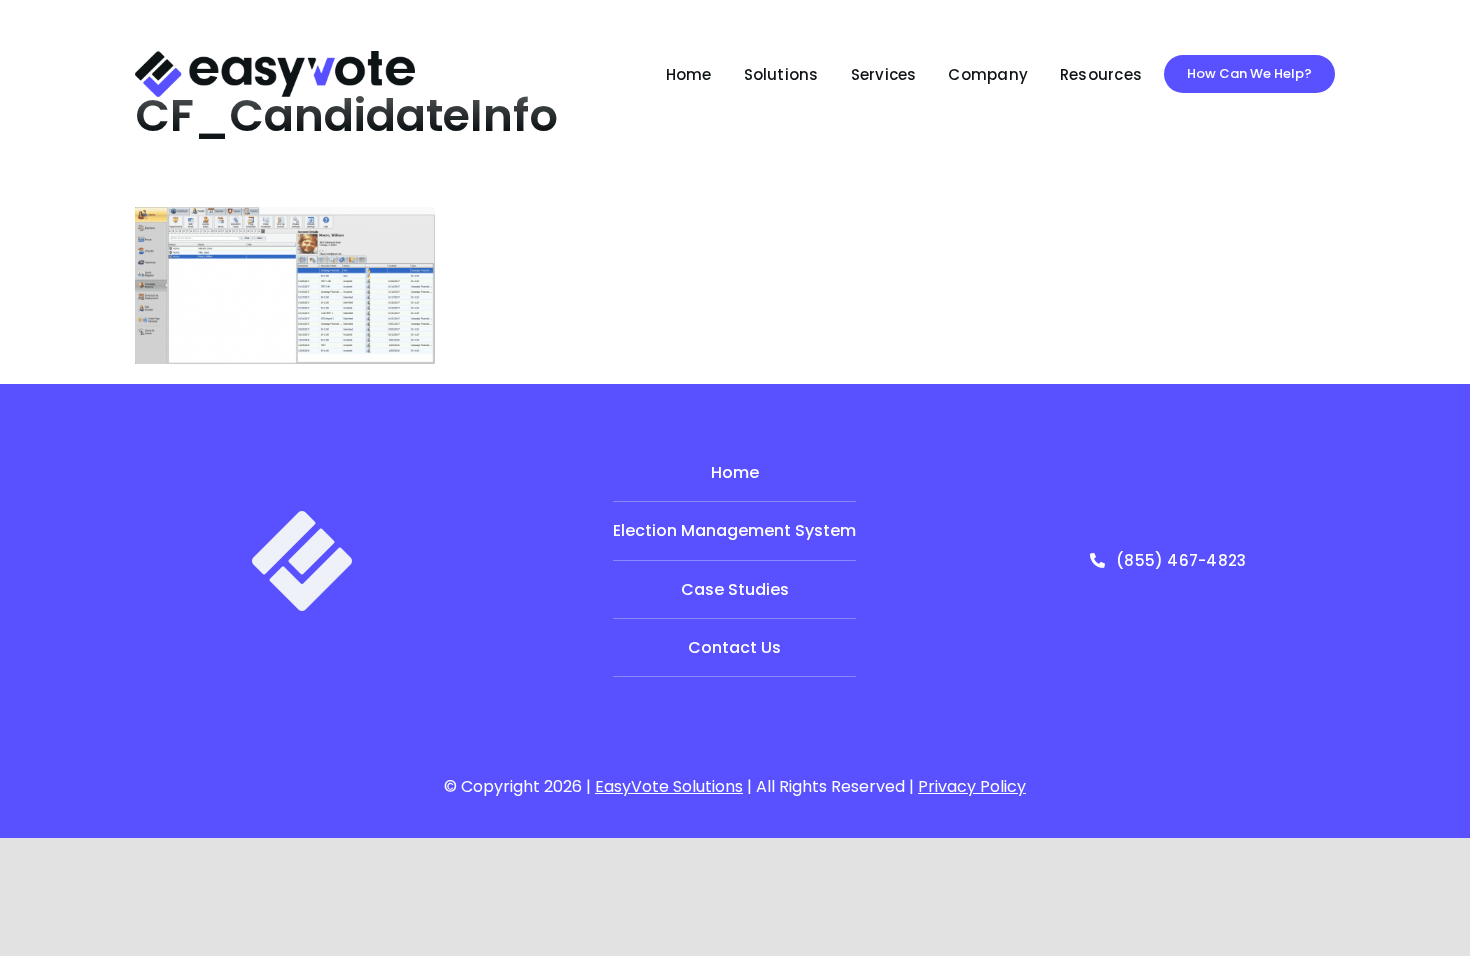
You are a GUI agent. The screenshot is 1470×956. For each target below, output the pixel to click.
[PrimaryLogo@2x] (275, 58)
